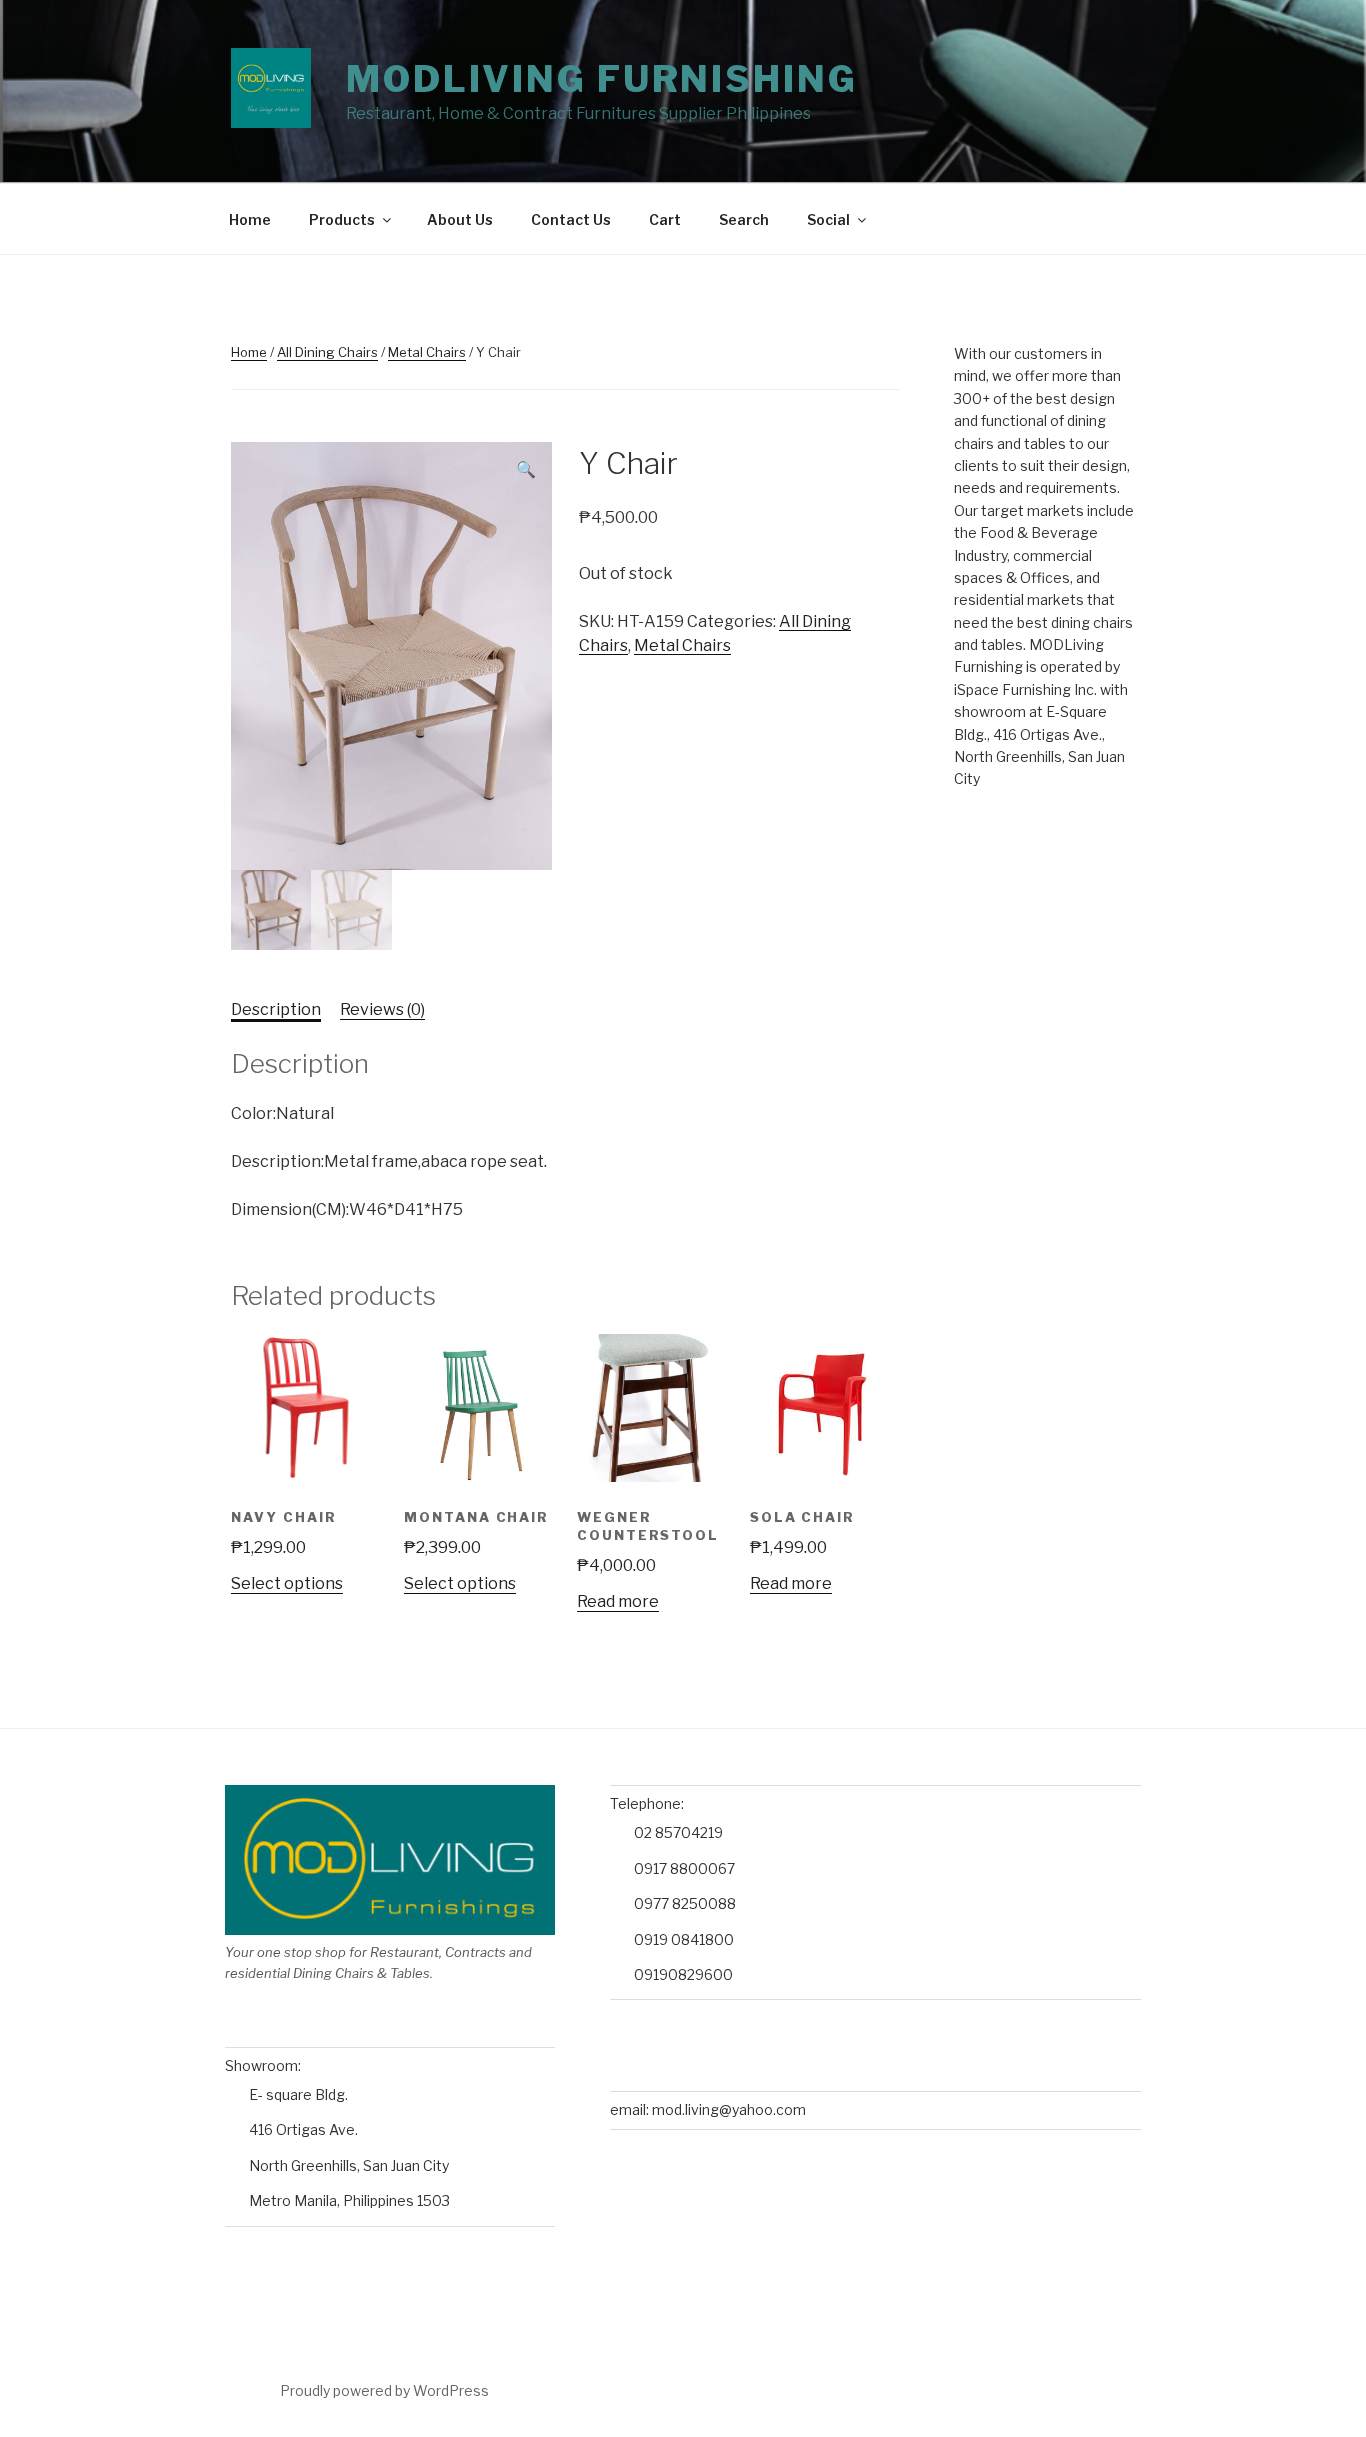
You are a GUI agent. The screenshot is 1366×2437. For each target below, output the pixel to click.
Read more (618, 1601)
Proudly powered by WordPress (384, 2390)
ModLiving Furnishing (602, 79)
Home (250, 219)
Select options (287, 1583)
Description (276, 1009)
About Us (460, 219)
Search (744, 219)
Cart (665, 219)
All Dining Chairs (327, 352)
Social (828, 219)
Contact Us (571, 219)
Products (342, 219)
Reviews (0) (382, 1009)
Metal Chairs (427, 352)
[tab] (276, 1010)
